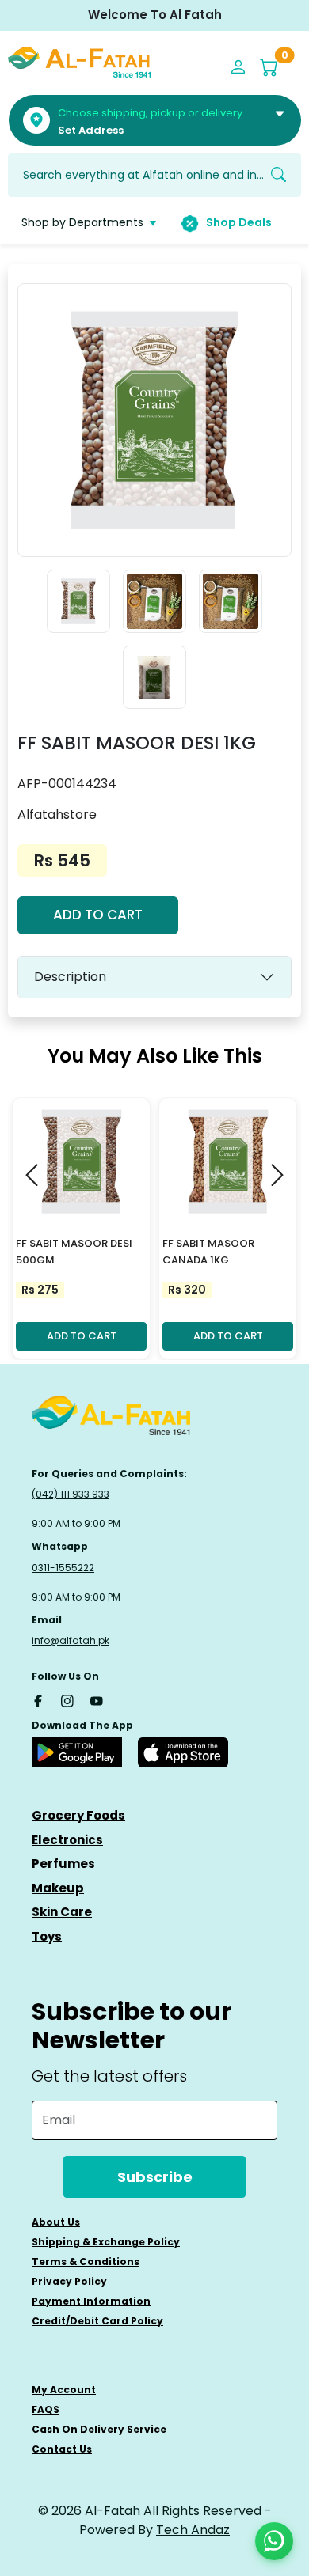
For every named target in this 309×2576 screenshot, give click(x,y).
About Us (56, 2222)
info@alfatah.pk (71, 1640)
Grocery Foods (78, 1815)
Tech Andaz (193, 2530)
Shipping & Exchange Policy (106, 2242)
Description (70, 977)
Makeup (58, 1888)
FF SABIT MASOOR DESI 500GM (74, 1252)
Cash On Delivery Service (99, 2429)
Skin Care (62, 1912)
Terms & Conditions (86, 2262)
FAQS (46, 2409)
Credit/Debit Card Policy (97, 2321)
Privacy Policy (69, 2281)
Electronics (67, 1840)
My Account (64, 2390)
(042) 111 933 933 (71, 1494)
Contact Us (62, 2449)
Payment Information (91, 2301)
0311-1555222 (63, 1568)
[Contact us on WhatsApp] (274, 2541)
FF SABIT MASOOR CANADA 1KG (208, 1252)
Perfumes (63, 1864)
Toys (47, 1936)
